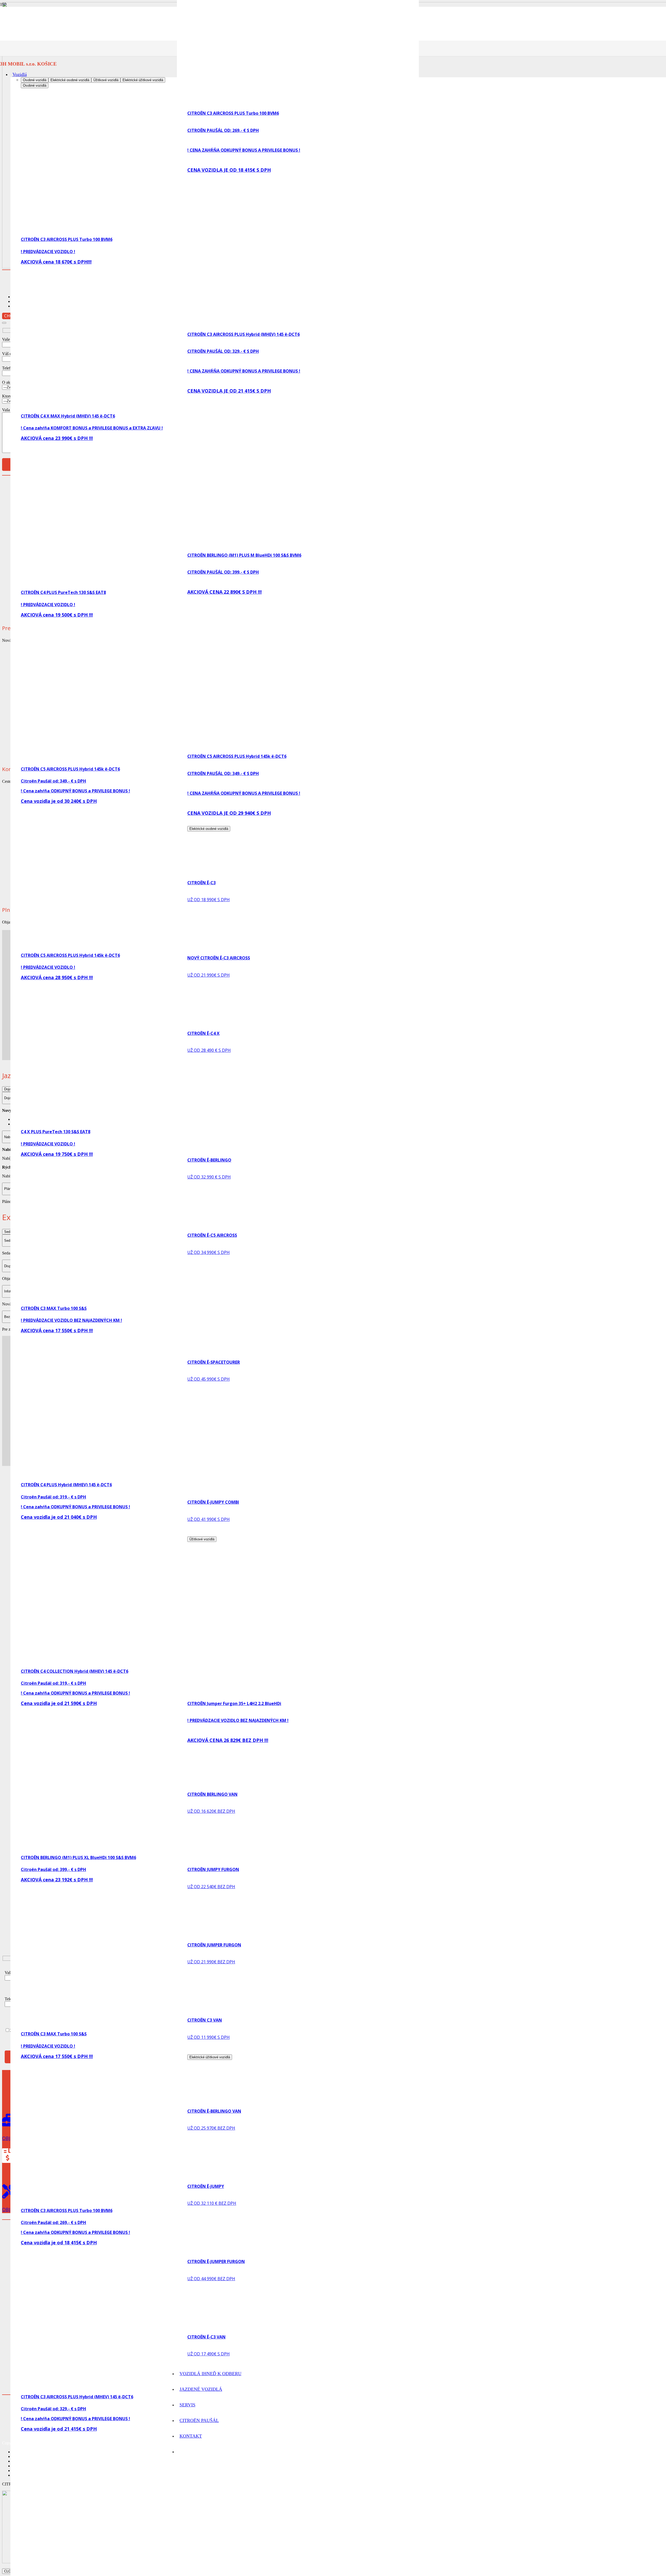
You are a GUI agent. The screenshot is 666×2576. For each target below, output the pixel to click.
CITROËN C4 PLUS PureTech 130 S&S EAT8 (63, 592)
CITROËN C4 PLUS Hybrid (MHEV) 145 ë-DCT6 (66, 1485)
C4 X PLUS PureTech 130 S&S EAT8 (56, 1132)
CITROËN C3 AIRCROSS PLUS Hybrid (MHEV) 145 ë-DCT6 (77, 2397)
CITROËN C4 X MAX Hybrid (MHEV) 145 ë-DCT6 (68, 416)
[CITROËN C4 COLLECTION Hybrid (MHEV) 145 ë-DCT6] (137, 1662)
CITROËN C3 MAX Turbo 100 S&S (54, 1308)
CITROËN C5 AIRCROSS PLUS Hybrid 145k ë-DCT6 (70, 769)
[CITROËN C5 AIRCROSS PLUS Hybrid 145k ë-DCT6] (137, 760)
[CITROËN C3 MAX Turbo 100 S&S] (137, 1299)
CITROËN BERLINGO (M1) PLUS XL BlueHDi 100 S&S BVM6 (78, 1857)
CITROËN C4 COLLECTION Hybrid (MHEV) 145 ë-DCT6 (75, 1671)
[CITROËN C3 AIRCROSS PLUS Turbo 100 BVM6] (137, 230)
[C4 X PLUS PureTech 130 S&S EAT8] (137, 1122)
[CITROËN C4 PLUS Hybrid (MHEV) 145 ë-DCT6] (137, 1475)
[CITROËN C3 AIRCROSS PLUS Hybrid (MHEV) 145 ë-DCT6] (137, 2387)
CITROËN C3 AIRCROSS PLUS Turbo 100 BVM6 (67, 239)
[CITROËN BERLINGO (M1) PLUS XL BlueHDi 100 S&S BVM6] (137, 1848)
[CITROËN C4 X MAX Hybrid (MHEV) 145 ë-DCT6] (137, 406)
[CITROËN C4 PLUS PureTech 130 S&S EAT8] (137, 583)
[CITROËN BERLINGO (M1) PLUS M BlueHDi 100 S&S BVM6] (137, 2574)
